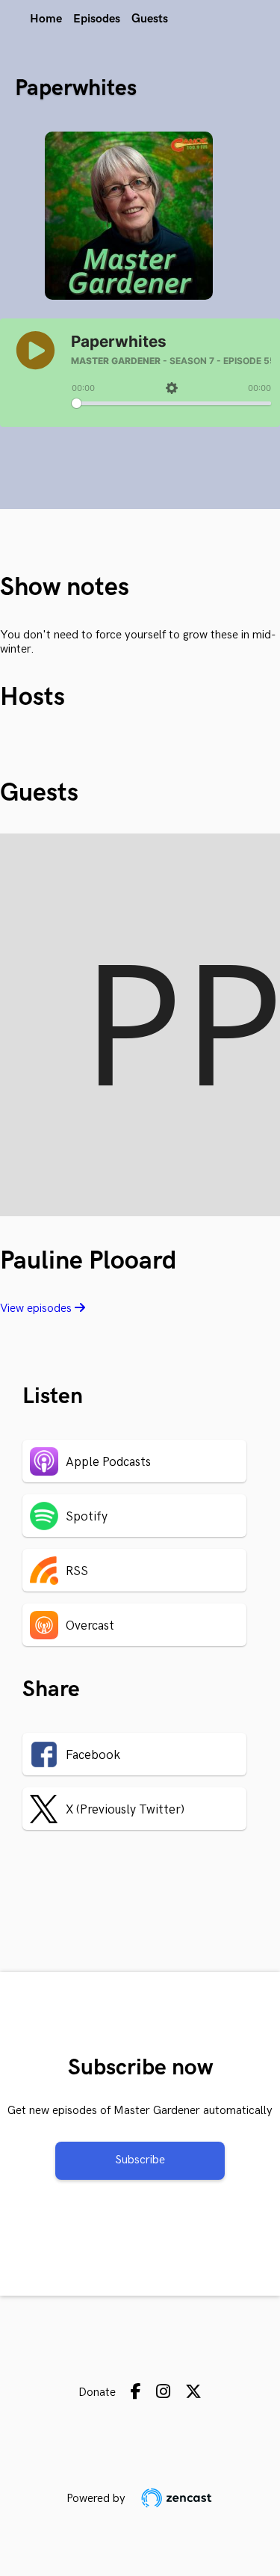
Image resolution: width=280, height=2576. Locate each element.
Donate (97, 2392)
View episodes (37, 1309)
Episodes (97, 19)
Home (46, 19)
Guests (150, 19)
